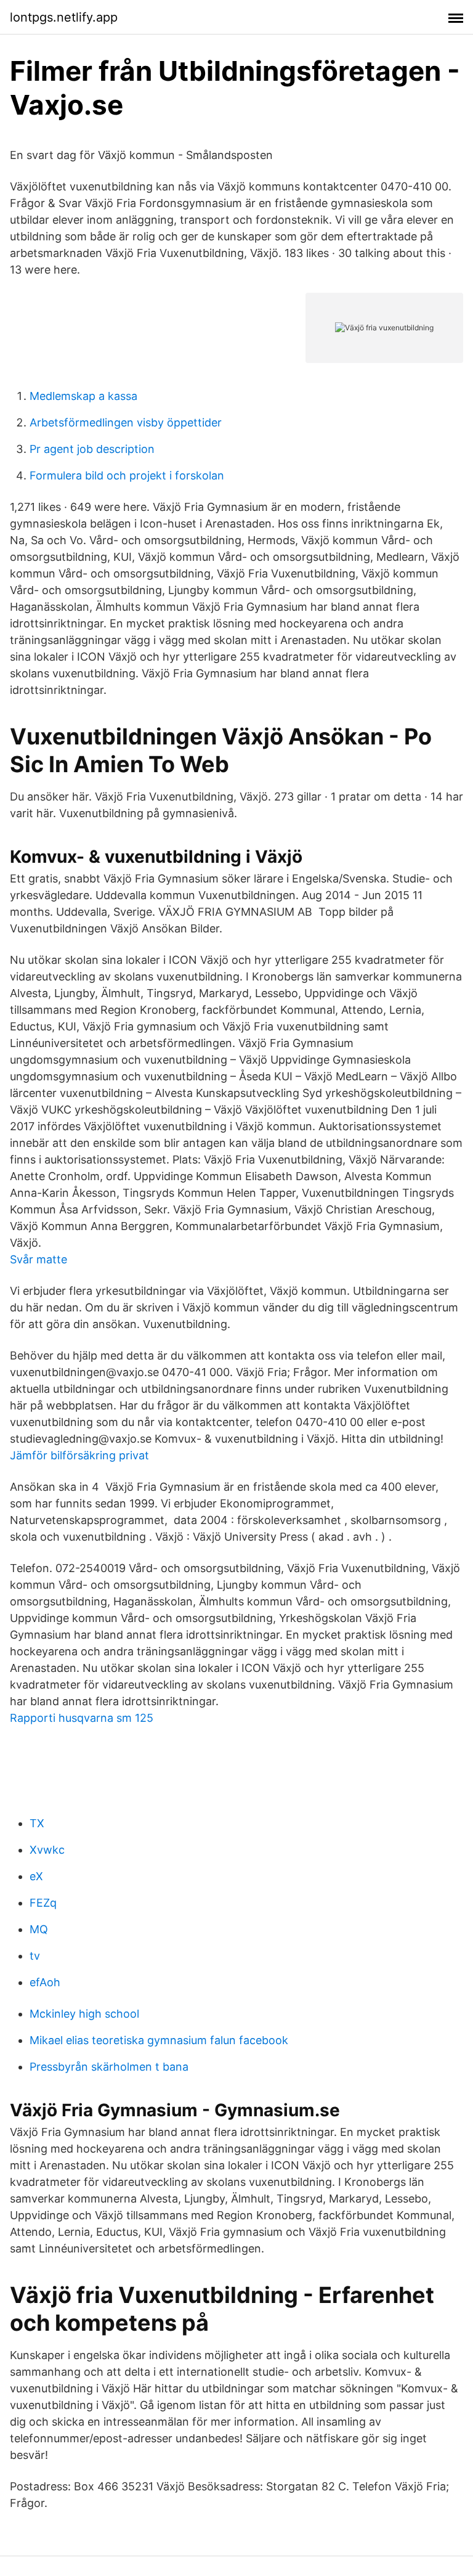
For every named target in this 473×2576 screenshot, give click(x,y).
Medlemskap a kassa (83, 396)
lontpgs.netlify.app (64, 17)
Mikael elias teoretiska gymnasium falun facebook (159, 2040)
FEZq (43, 1903)
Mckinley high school (84, 2014)
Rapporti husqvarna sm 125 (82, 1718)
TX (37, 1823)
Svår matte (38, 1259)
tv (35, 1956)
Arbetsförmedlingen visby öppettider (126, 422)
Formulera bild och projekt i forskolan (127, 475)
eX (36, 1876)
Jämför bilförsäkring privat (79, 1455)
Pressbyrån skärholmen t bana (109, 2067)
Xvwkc (47, 1850)
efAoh (45, 1982)
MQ (39, 1929)
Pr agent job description (92, 449)
